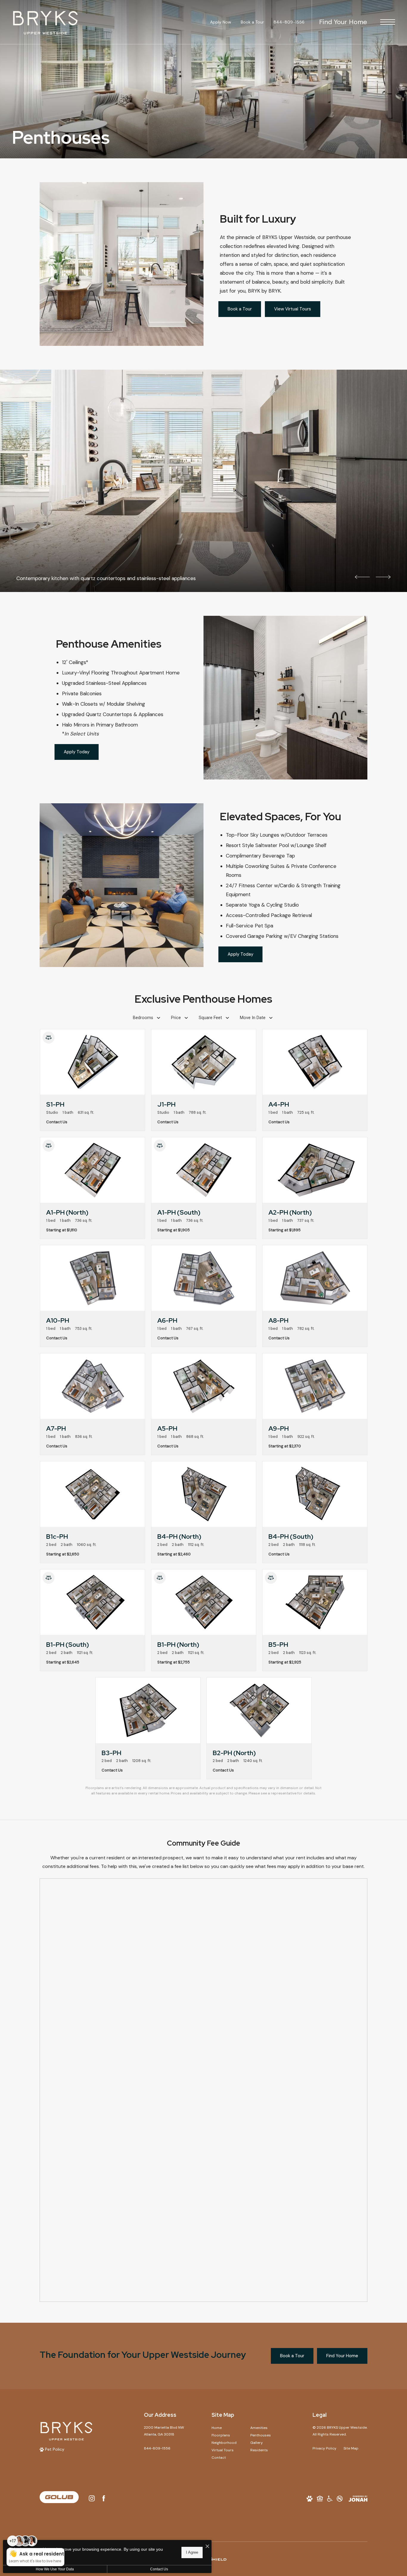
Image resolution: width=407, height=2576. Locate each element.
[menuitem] (226, 2428)
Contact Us (159, 2569)
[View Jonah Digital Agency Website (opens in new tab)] (358, 2498)
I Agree (192, 2552)
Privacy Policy (324, 2448)
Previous (362, 577)
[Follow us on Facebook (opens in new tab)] (104, 2498)
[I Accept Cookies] (207, 2547)
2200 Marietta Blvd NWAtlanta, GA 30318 (164, 2431)
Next (383, 577)
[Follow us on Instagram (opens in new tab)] (92, 2498)
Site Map (351, 2448)
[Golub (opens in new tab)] (59, 2498)
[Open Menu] (388, 22)
